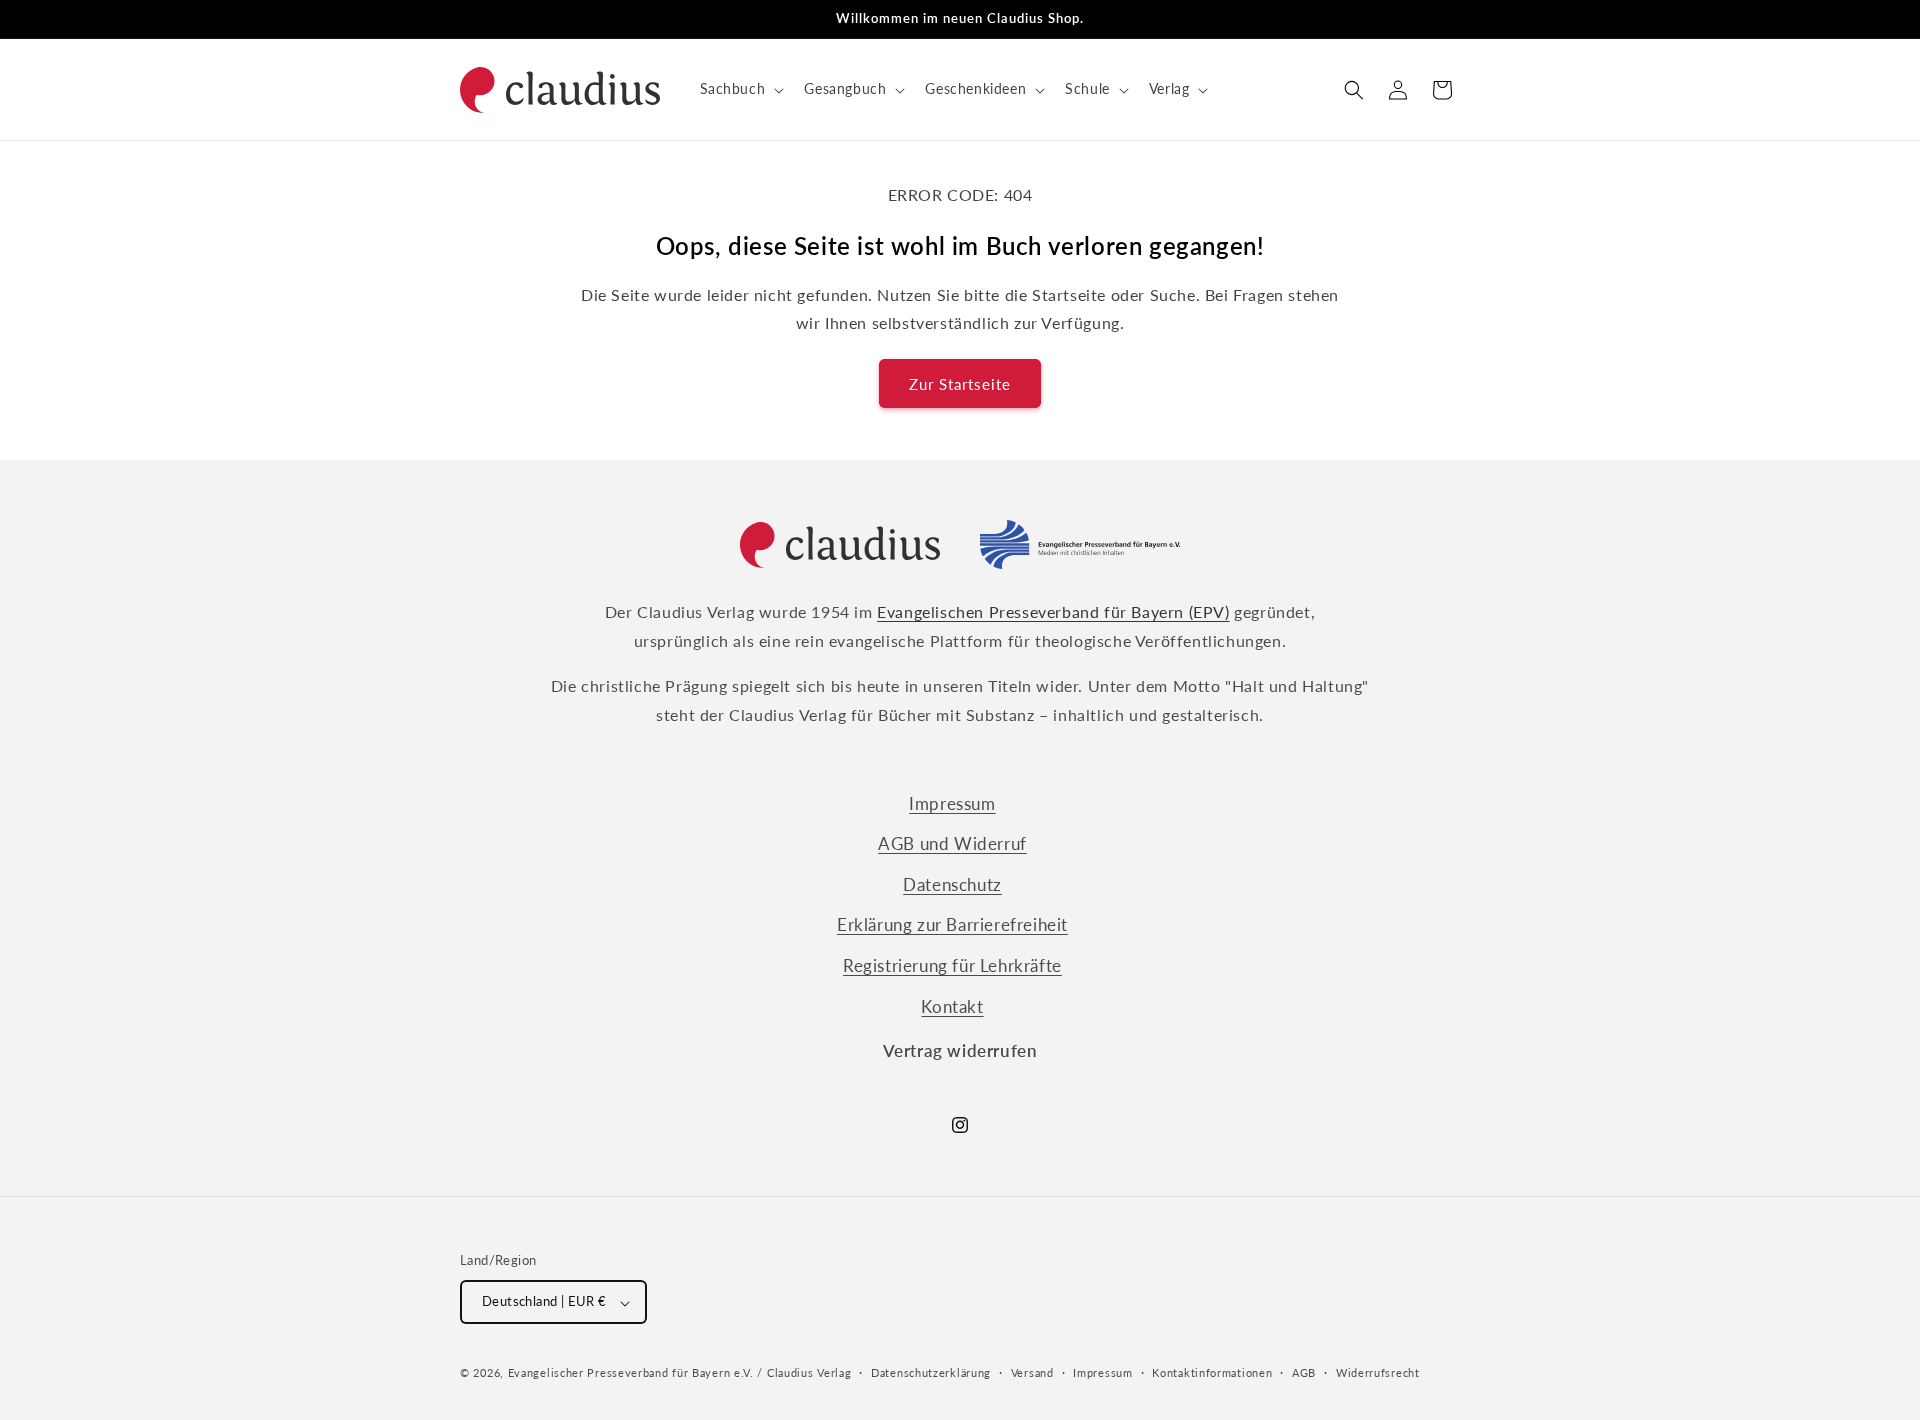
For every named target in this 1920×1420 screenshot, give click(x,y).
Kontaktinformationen (1212, 1372)
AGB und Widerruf (952, 844)
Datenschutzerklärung (931, 1372)
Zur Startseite (960, 384)
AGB (1304, 1372)
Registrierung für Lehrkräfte (952, 965)
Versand (1032, 1372)
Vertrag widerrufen (960, 1050)
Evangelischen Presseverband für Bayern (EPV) (1053, 611)
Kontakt (952, 1006)
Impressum (952, 803)
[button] (740, 89)
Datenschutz (952, 884)
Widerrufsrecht (1378, 1372)
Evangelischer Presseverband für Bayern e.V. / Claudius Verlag (680, 1373)
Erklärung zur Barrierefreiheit (952, 925)
